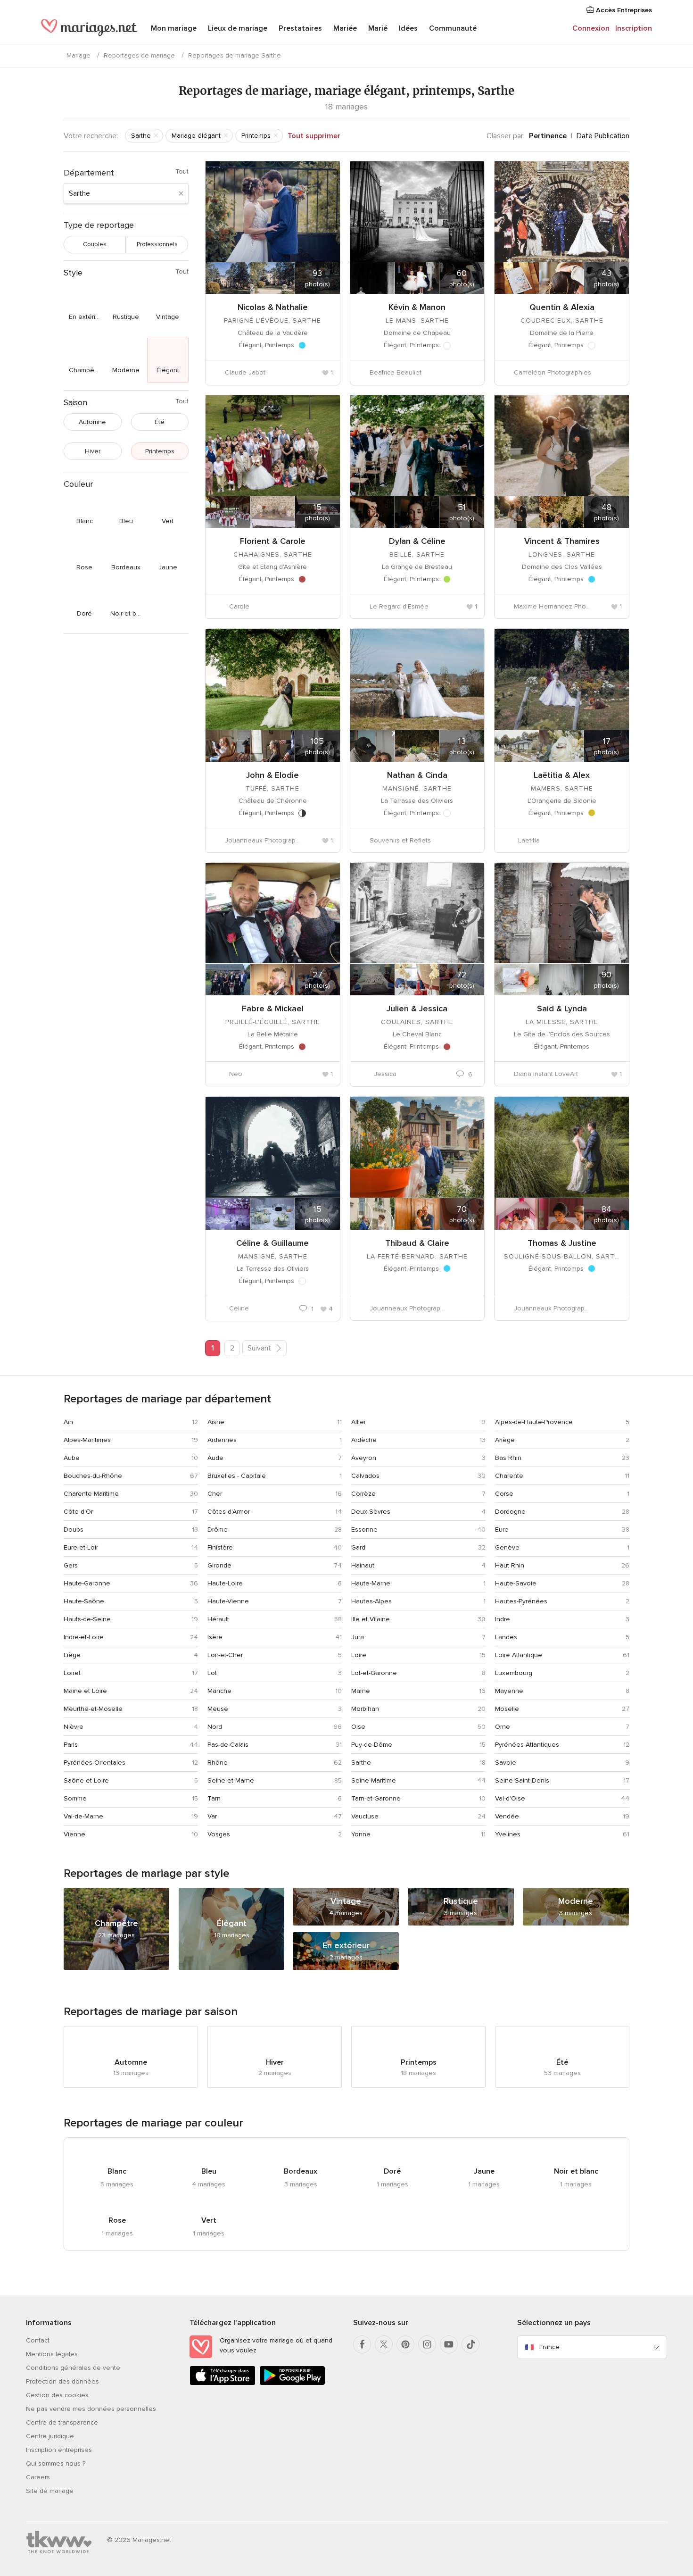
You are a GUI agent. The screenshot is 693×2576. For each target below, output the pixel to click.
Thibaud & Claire (417, 1243)
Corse (504, 1494)
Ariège (505, 1440)
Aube (72, 1458)
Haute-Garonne (87, 1583)
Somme (75, 1798)
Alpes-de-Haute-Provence (534, 1422)
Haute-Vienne (228, 1601)
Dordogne (510, 1512)
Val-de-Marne (83, 1816)
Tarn (214, 1798)
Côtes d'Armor (229, 1512)
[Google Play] (292, 2383)
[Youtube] (449, 2344)
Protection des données (62, 2381)
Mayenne (509, 1691)
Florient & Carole (273, 541)
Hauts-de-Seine (87, 1619)
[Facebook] (362, 2344)
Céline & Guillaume (272, 1243)
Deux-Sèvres (371, 1512)
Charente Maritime (91, 1494)
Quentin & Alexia (562, 307)
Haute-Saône (84, 1601)
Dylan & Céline (417, 541)
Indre (503, 1619)
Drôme (218, 1530)
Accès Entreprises (623, 10)
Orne (503, 1727)
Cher (215, 1494)
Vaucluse (365, 1816)
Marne (361, 1691)
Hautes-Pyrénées (521, 1601)
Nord (215, 1727)
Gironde (219, 1565)
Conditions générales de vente (73, 2368)
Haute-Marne (371, 1583)
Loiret (72, 1673)
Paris (71, 1745)
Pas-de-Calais (228, 1745)
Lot (212, 1673)
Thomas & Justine (562, 1243)
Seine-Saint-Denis (522, 1780)
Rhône (218, 1763)
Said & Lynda (562, 1009)
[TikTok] (470, 2344)
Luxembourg (514, 1673)
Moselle (507, 1709)
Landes (506, 1637)
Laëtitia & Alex (562, 775)
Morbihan (365, 1709)
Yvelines (508, 1834)
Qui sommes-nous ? (56, 2463)
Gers (71, 1565)
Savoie (506, 1763)
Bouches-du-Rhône (93, 1476)
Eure (502, 1530)
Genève (507, 1547)
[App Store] (223, 2383)
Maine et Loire (85, 1691)
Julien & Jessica (417, 1009)
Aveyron (364, 1458)
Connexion (591, 28)
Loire (359, 1655)
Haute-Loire (225, 1583)
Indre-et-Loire (84, 1637)
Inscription (634, 28)
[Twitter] (384, 2344)
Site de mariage (50, 2491)
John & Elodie (272, 775)
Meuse (218, 1709)
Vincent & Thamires (562, 541)
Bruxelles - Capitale (237, 1476)
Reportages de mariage (139, 55)
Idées (408, 28)
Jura (358, 1637)
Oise (358, 1727)
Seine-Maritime (374, 1780)
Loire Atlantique (519, 1655)
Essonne (364, 1530)
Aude (215, 1458)
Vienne (74, 1834)
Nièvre (74, 1727)
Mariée (345, 28)
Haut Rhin (510, 1565)
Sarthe (361, 1763)
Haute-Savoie (516, 1583)
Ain (68, 1422)
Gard (358, 1547)
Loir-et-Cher (225, 1655)
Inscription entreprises (59, 2450)
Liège (72, 1655)
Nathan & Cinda (417, 775)
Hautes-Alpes (371, 1601)
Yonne (361, 1834)
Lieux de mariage (238, 28)
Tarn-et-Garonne (376, 1798)
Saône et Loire (86, 1780)
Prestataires (300, 28)
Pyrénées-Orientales (95, 1763)
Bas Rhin (508, 1458)
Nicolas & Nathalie (273, 307)
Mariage (78, 55)
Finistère (220, 1547)
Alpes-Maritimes (87, 1440)
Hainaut (363, 1565)
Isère (215, 1637)
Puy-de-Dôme (372, 1745)
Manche (219, 1691)
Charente (509, 1476)
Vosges (219, 1834)
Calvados (365, 1476)
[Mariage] (89, 29)
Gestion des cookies (57, 2395)
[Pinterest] (405, 2344)
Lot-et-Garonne (374, 1673)
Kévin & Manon (417, 307)
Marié (378, 28)
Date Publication (603, 136)
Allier (359, 1422)
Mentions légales (52, 2354)
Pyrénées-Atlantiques (527, 1745)
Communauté (453, 28)
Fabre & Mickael (273, 1009)
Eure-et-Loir (81, 1547)
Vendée (507, 1816)
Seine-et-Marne (231, 1780)
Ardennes (222, 1440)
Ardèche (364, 1440)
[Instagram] (427, 2344)
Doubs (74, 1530)
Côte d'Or (78, 1512)
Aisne (216, 1422)
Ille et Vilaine (371, 1619)
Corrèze (363, 1494)
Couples (95, 244)
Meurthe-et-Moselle (93, 1709)
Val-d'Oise (510, 1798)
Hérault (218, 1619)
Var (212, 1816)
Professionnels (157, 244)
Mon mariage (174, 28)
